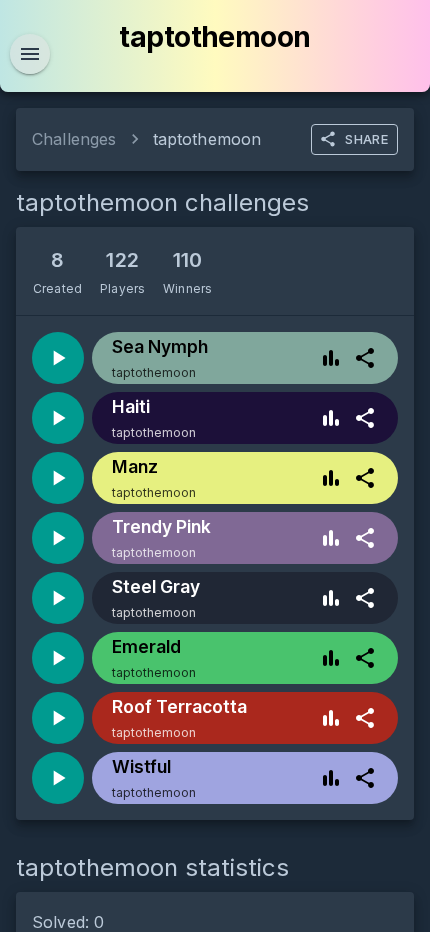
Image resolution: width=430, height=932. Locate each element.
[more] (365, 358)
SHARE (366, 139)
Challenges (74, 139)
